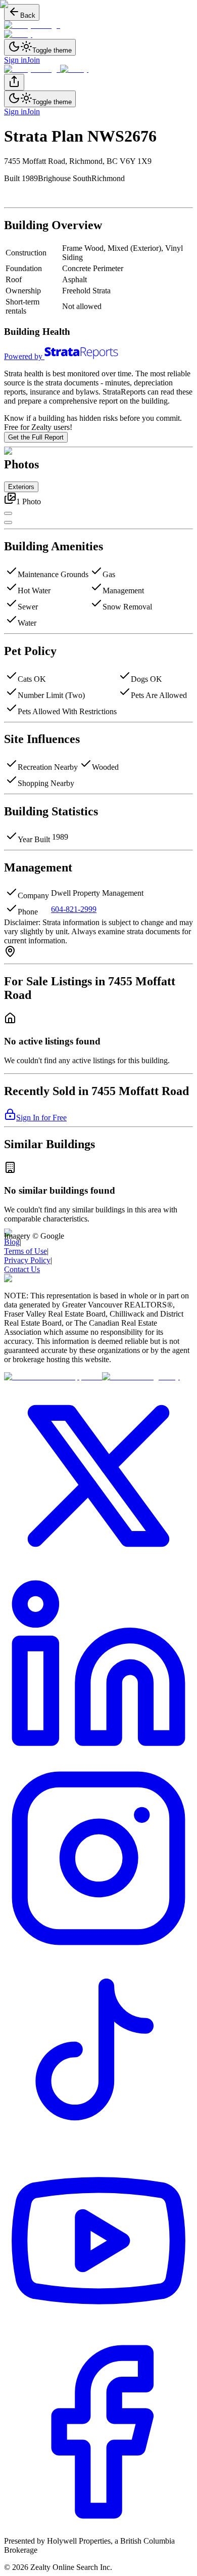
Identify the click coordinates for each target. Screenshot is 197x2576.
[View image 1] (8, 522)
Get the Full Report (36, 437)
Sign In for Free (41, 1118)
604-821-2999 (74, 909)
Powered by (23, 356)
